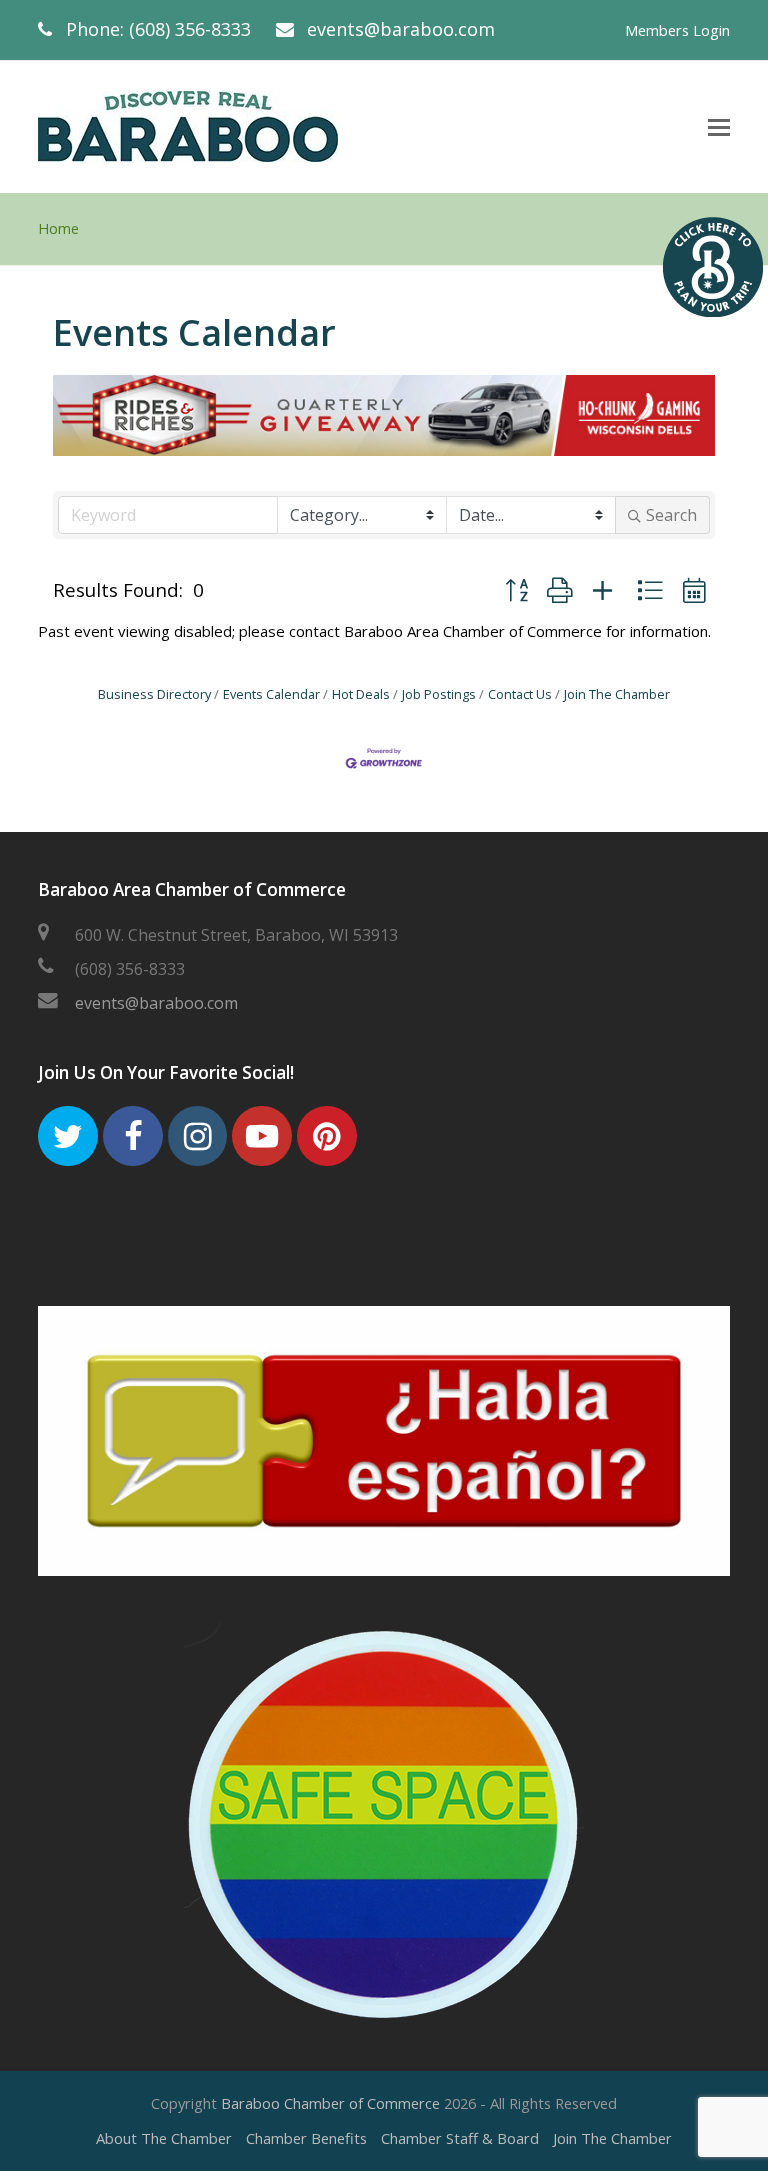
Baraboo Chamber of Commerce (330, 2103)
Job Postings (439, 694)
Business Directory (154, 694)
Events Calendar (271, 694)
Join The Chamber (617, 694)
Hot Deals (361, 694)
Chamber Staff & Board (460, 2138)
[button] (516, 590)
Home (58, 228)
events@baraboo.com (401, 29)
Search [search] (671, 515)
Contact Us (520, 694)
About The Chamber (164, 2138)
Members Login (677, 30)
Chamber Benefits (306, 2138)
